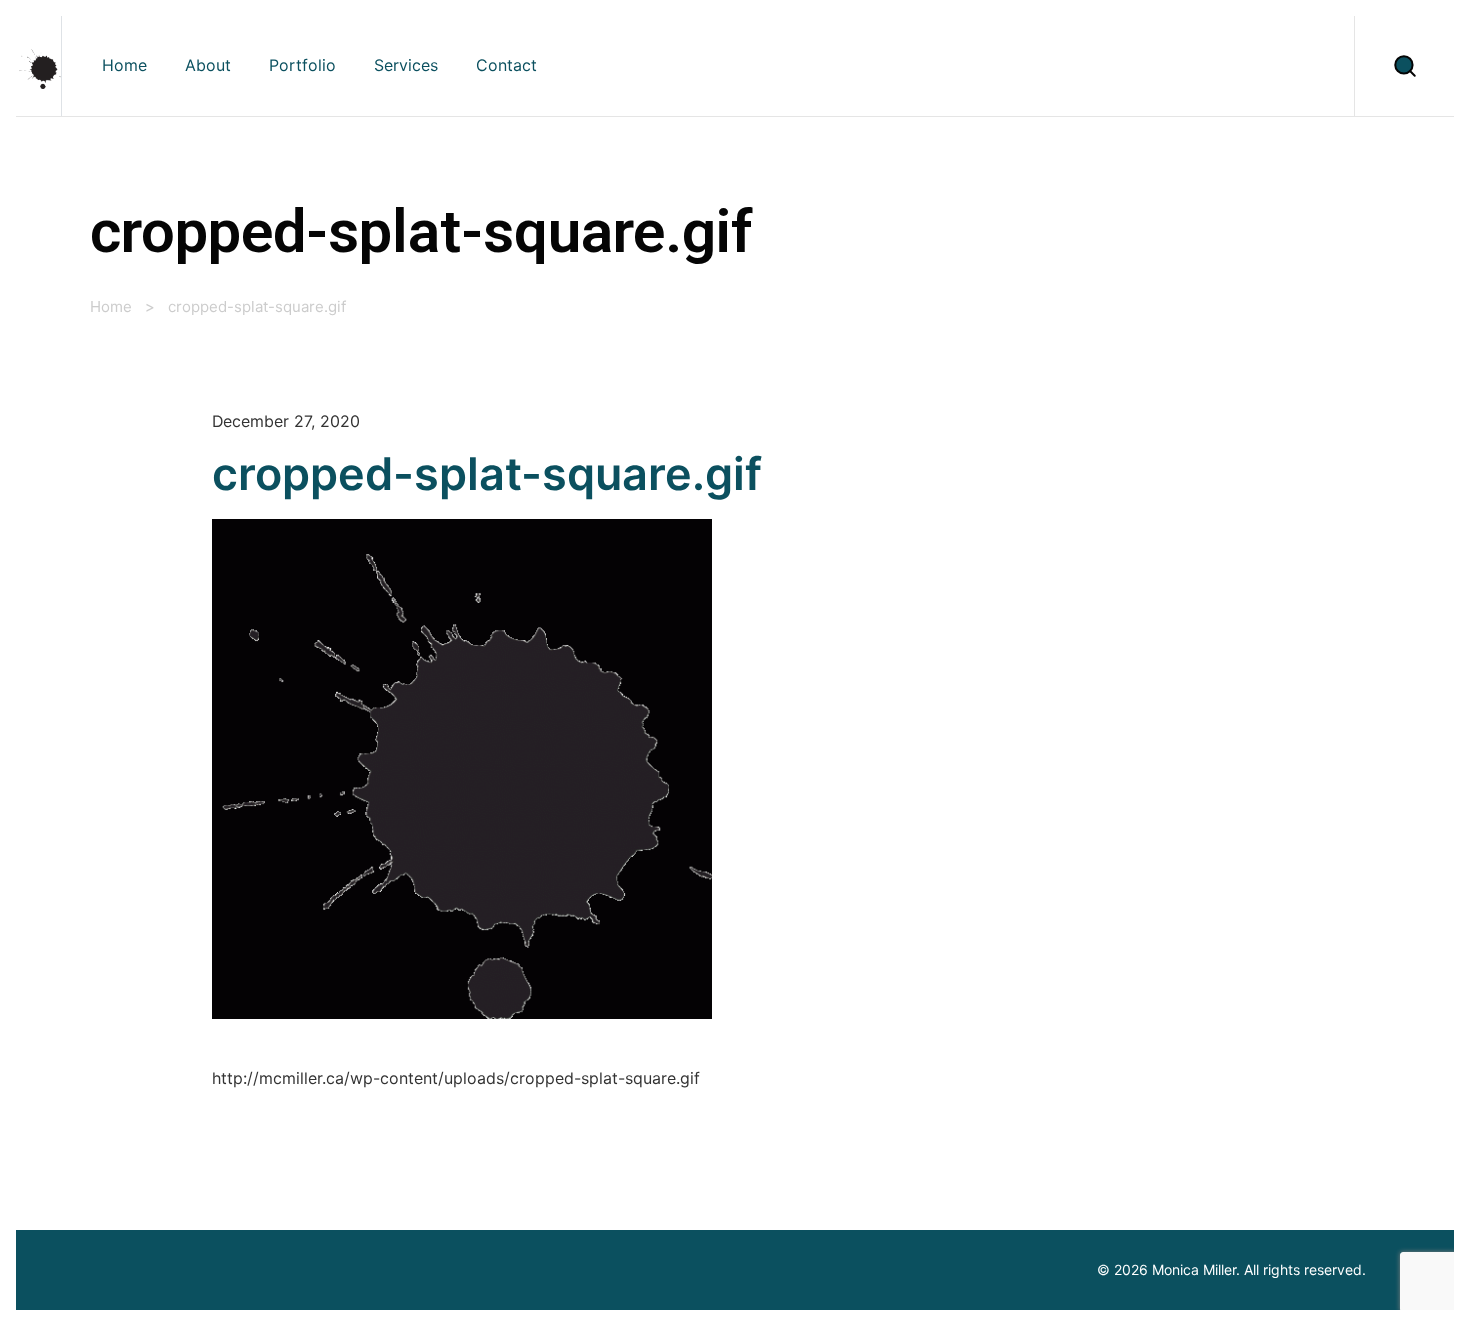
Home (111, 306)
